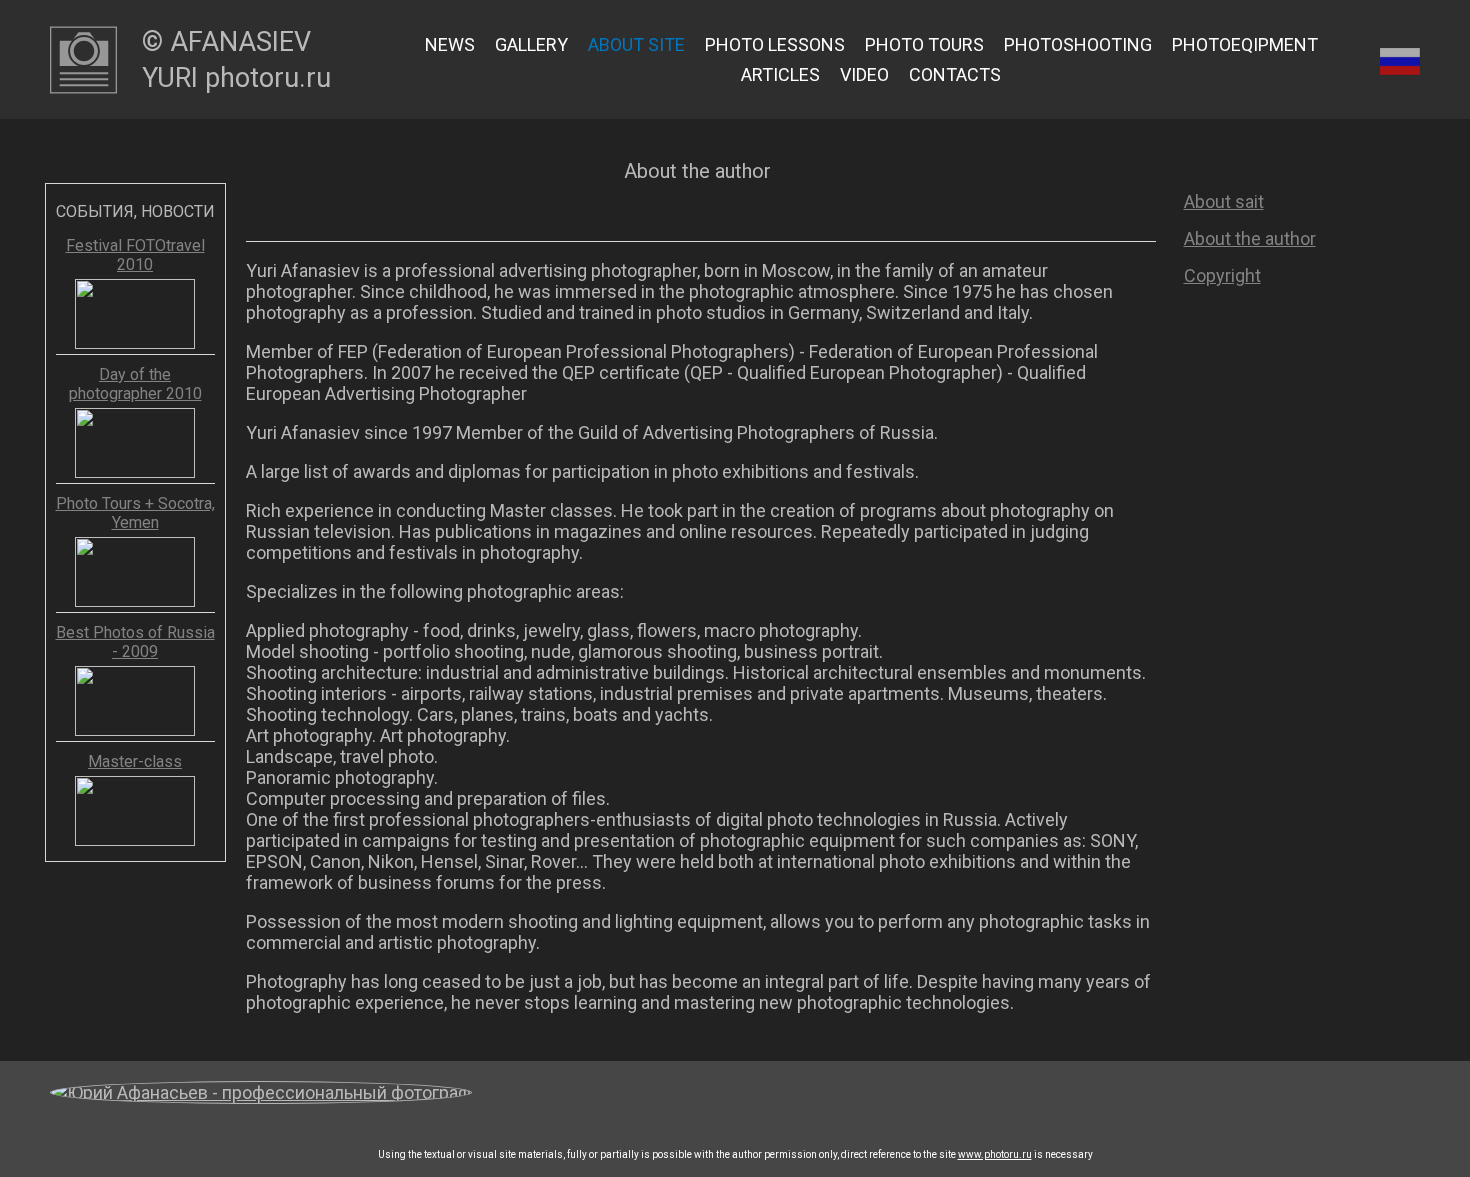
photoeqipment (1245, 44)
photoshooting (1078, 44)
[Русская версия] (1400, 60)
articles (780, 74)
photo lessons (775, 44)
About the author (1250, 238)
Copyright (1222, 275)
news (450, 44)
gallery (531, 44)
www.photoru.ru (995, 1154)
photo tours (924, 44)
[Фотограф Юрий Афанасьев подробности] (261, 1105)
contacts (955, 74)
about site (636, 44)
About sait (1224, 201)
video (864, 74)
